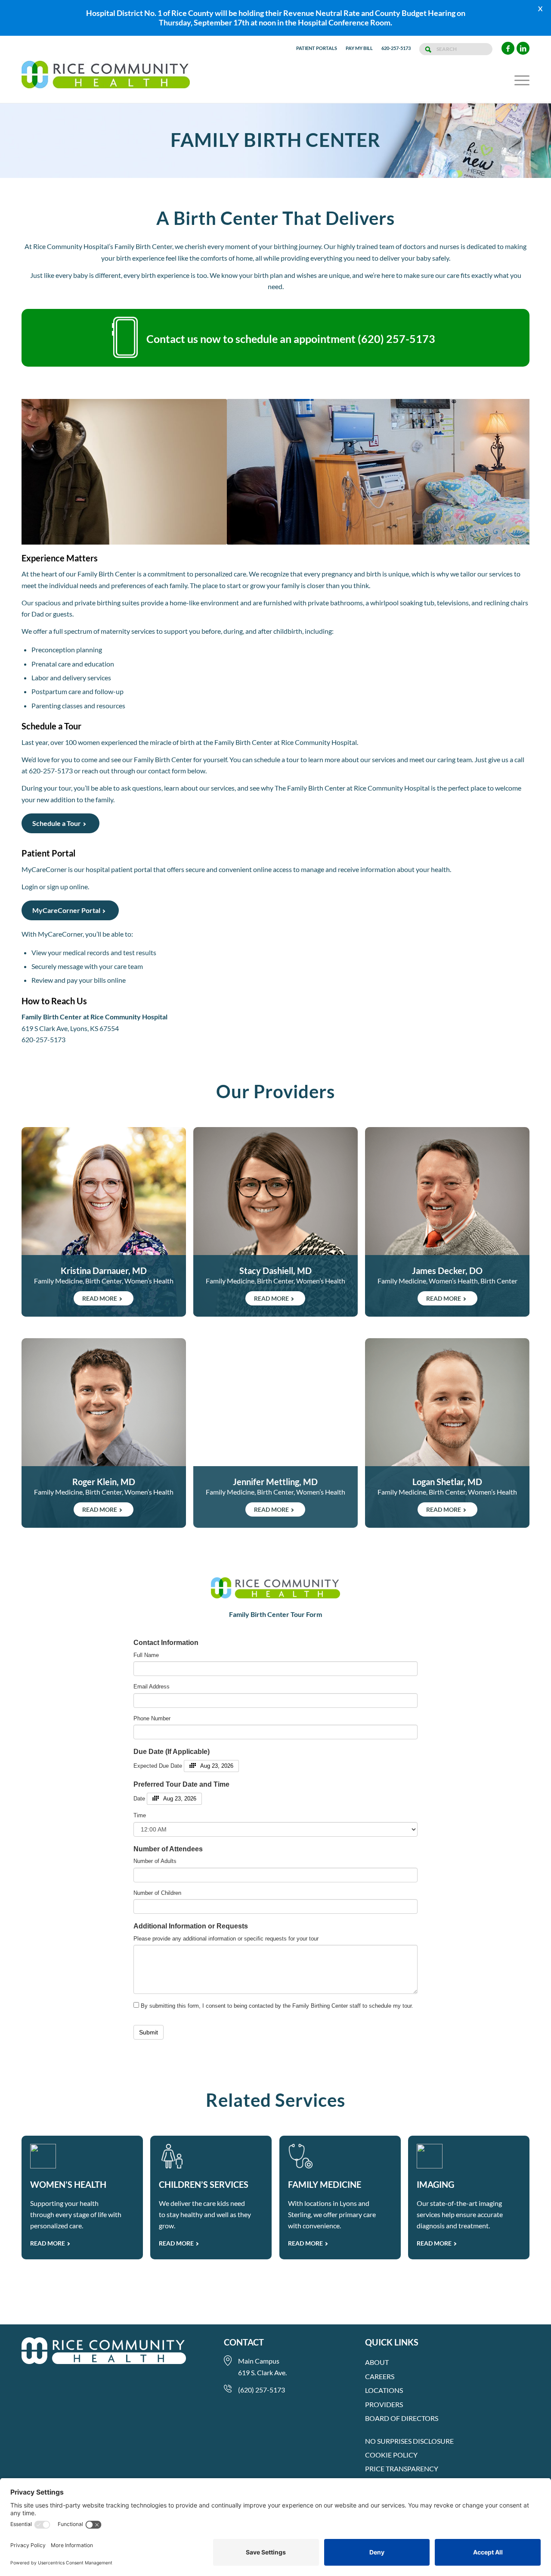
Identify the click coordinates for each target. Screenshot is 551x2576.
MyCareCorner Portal (66, 910)
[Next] (510, 472)
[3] (279, 536)
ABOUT (377, 2362)
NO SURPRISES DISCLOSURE (409, 2441)
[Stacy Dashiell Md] (275, 1222)
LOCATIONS (384, 2390)
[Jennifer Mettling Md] (275, 1433)
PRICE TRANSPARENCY (402, 2469)
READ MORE (48, 2243)
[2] (272, 536)
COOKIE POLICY (391, 2455)
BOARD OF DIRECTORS (402, 2418)
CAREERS (380, 2376)
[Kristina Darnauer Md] (104, 1222)
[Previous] (41, 472)
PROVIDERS (384, 2404)
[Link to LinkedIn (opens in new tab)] (523, 48)
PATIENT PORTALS (317, 48)
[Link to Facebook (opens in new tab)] (508, 48)
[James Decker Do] (447, 1222)
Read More (100, 1298)
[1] (265, 536)
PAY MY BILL (359, 48)
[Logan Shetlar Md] (447, 1433)
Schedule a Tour (57, 823)
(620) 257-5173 (396, 339)
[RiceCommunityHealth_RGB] (106, 80)
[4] (286, 536)
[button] (519, 80)
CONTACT (244, 2342)
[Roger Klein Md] (104, 1433)
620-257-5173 (396, 48)
